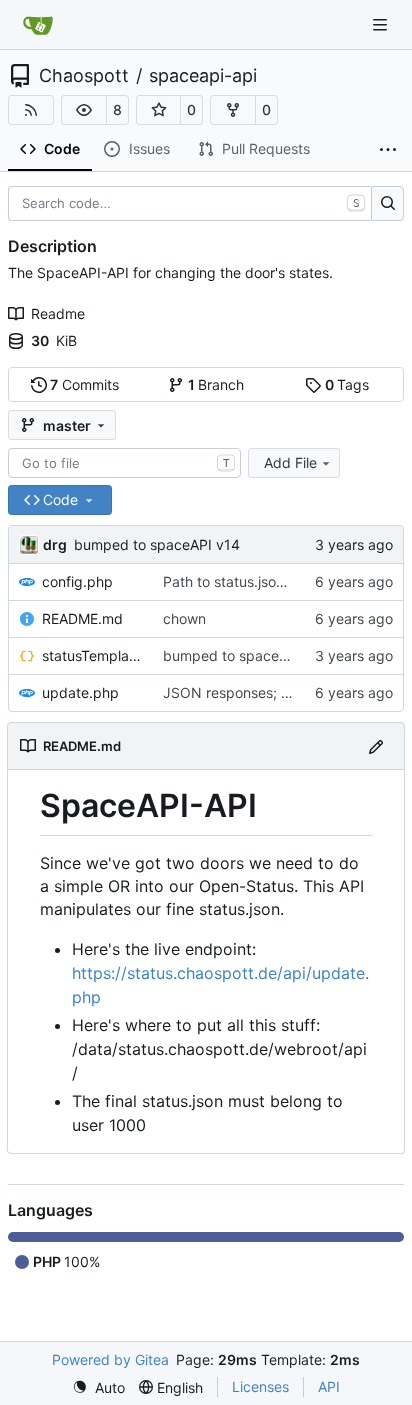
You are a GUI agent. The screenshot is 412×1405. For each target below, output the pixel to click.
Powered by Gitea (110, 1359)
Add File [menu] (290, 462)
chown (184, 618)
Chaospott (84, 76)
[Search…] (387, 204)
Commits (84, 384)
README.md (82, 618)
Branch (216, 384)
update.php (80, 692)
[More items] (388, 150)
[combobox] (124, 463)
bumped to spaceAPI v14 (157, 544)
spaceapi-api (203, 76)
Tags (347, 384)
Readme (58, 313)
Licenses (260, 1386)
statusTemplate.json (92, 655)
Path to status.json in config (253, 581)
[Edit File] (376, 745)
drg (55, 544)
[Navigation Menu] (382, 24)
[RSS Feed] (31, 110)
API (329, 1386)
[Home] (38, 25)
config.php (77, 581)
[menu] (98, 1387)
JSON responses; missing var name (279, 692)
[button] (84, 110)
